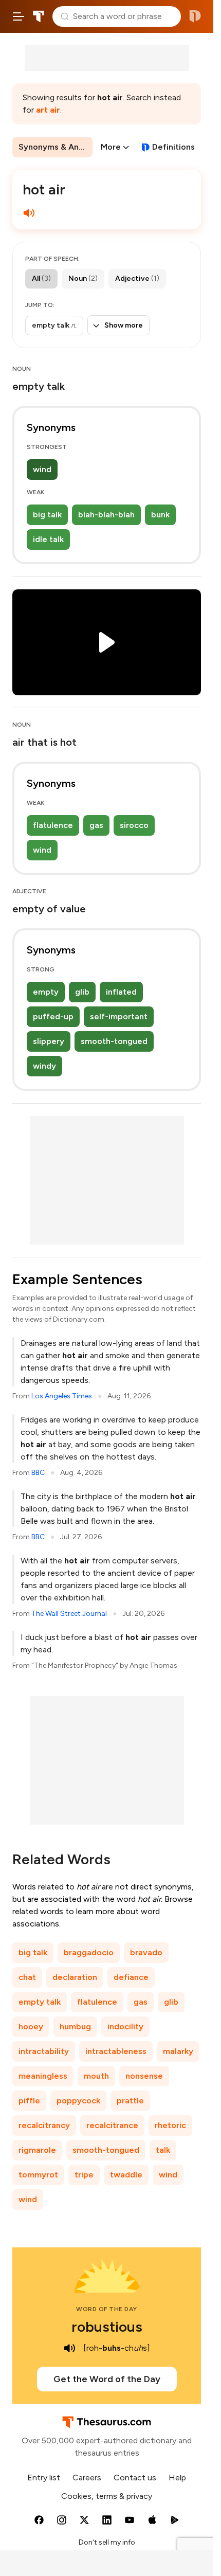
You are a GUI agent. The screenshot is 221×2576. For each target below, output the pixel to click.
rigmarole (37, 2150)
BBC (38, 1473)
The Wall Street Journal (69, 1614)
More (111, 147)
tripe (84, 2175)
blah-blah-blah (106, 515)
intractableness (116, 2051)
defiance (131, 1977)
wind (42, 469)
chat (27, 1977)
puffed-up (53, 1016)
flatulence (53, 825)
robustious (107, 2327)
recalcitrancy (44, 2125)
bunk (160, 515)
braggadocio (89, 1952)
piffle (29, 2101)
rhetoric (170, 2125)
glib (82, 992)
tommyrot (38, 2175)
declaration (75, 1977)
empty (46, 992)
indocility (125, 2026)
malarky (178, 2051)
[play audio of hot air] (29, 213)
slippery (49, 1041)
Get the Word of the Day (107, 2379)
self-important (119, 1016)
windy (44, 1066)
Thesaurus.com (39, 16)
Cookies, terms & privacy (107, 2496)
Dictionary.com (195, 16)
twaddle (126, 2175)
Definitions (173, 147)
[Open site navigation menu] (19, 16)
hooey (31, 2026)
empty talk (40, 2002)
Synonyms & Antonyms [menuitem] (56, 147)
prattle (130, 2101)
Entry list (44, 2478)
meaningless (43, 2076)
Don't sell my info (107, 2542)
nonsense (144, 2076)
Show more (124, 325)
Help (177, 2478)
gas (96, 825)
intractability (44, 2051)
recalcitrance (112, 2125)
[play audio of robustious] (70, 2348)
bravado (146, 1952)
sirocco (134, 825)
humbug (75, 2026)
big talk (47, 515)
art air (48, 110)
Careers (87, 2478)
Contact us (135, 2478)
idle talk (48, 539)
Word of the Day (107, 2309)
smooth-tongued (114, 1041)
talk (163, 2150)
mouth (96, 2076)
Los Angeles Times (62, 1396)
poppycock (78, 2101)
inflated (121, 992)
